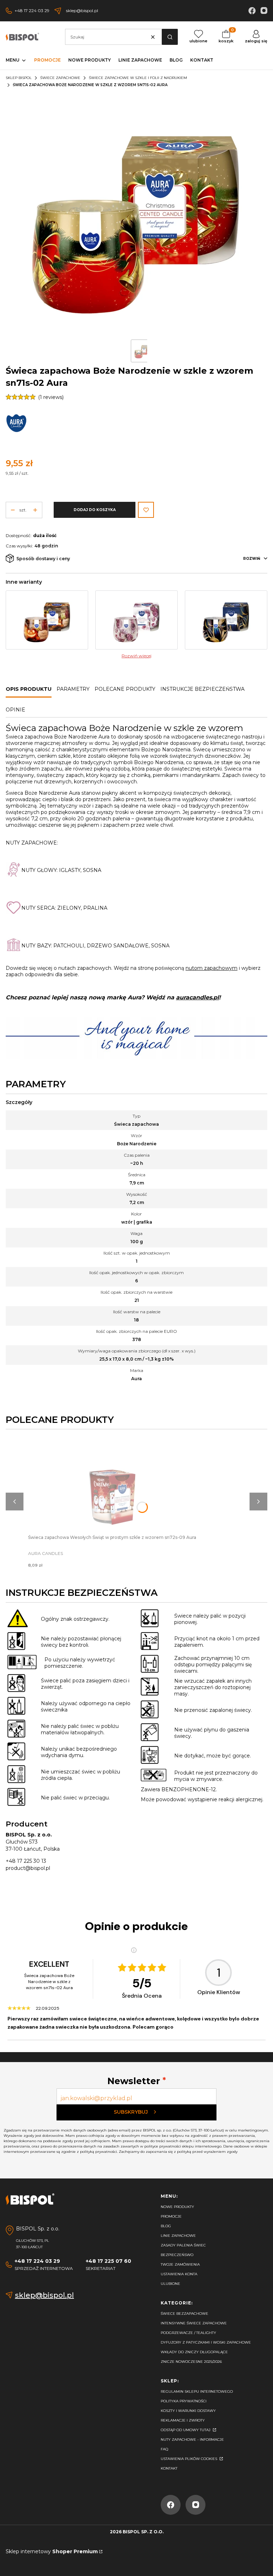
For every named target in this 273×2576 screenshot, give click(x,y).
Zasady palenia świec (183, 2245)
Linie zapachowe (178, 2236)
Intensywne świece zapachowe (194, 2323)
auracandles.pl (197, 997)
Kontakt (169, 2468)
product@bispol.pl (28, 1868)
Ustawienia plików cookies (189, 2459)
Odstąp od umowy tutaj (186, 2430)
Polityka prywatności (184, 2401)
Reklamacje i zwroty (183, 2420)
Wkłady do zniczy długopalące (194, 2352)
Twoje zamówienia (180, 2264)
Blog (166, 2226)
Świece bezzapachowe (184, 2314)
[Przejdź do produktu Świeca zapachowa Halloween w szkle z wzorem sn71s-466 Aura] (47, 620)
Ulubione (170, 2284)
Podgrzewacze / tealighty (188, 2333)
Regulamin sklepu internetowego (197, 2391)
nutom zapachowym (212, 968)
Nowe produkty (177, 2207)
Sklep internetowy (52, 2551)
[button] (170, 37)
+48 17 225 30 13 (26, 1861)
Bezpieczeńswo (177, 2255)
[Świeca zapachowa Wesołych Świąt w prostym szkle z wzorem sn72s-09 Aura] (112, 1484)
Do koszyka (112, 1478)
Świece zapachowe (60, 78)
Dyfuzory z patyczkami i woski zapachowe (206, 2342)
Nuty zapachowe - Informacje (192, 2440)
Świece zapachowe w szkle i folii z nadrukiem (138, 78)
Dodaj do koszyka (95, 510)
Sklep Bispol (19, 78)
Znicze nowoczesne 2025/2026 (191, 2362)
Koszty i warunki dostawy (188, 2411)
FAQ (164, 2449)
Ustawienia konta (179, 2274)
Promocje (171, 2216)
